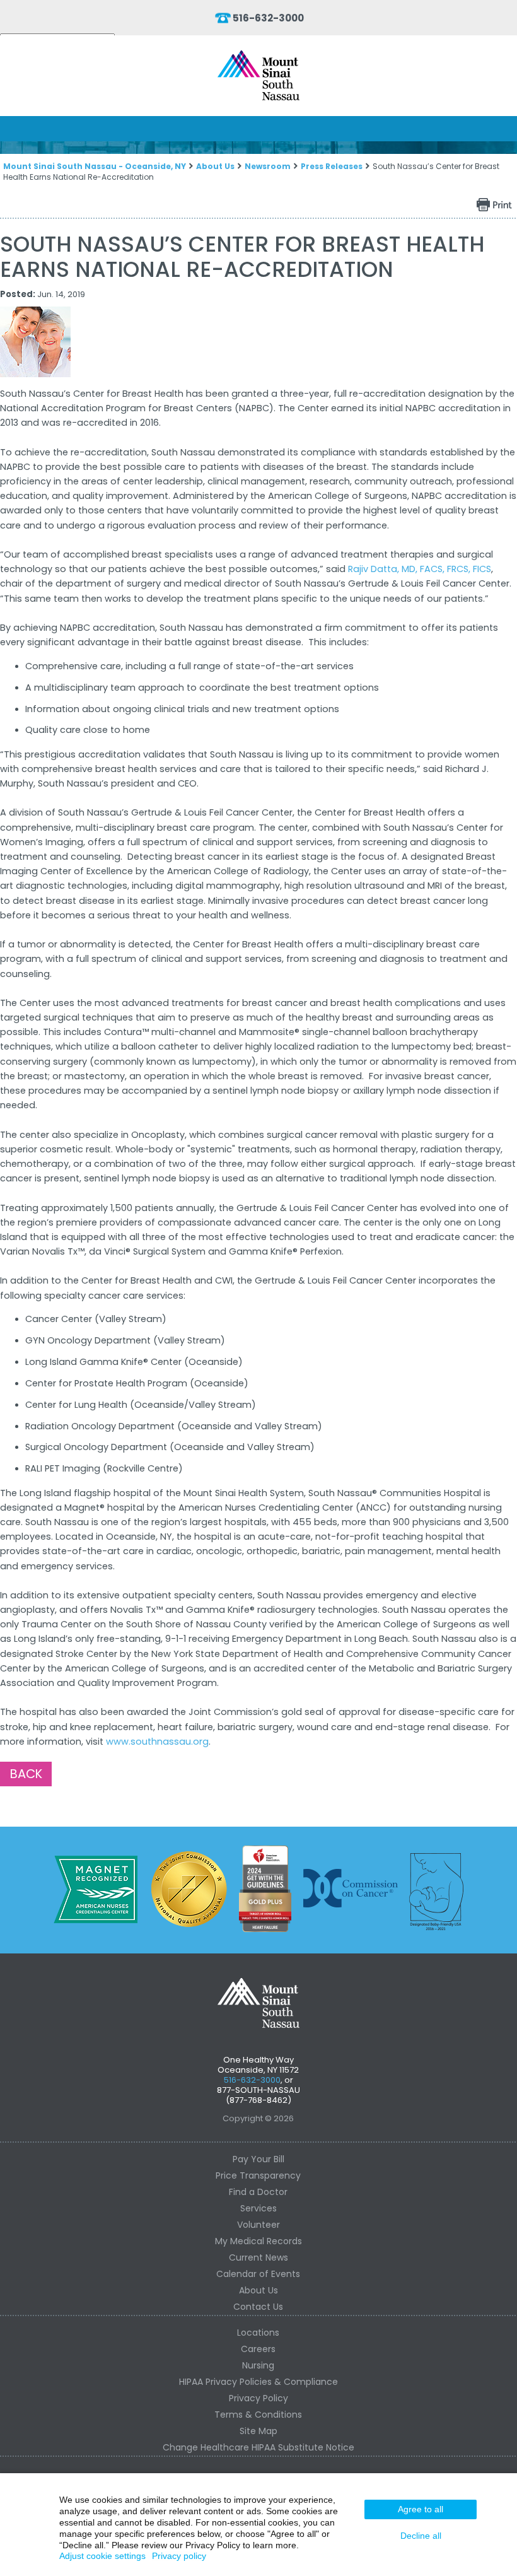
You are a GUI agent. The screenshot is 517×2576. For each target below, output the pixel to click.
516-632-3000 (268, 18)
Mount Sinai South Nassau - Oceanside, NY (95, 166)
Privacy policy (179, 2556)
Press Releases (332, 166)
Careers (258, 2349)
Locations (258, 2333)
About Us (215, 166)
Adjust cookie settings (102, 2556)
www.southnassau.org (157, 1742)
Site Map (258, 2431)
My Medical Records (258, 2241)
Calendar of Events (258, 2274)
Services (258, 2208)
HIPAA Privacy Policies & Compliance (258, 2382)
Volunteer (258, 2225)
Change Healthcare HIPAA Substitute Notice (258, 2447)
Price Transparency (258, 2175)
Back (26, 1774)
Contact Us (258, 2307)
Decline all (421, 2536)
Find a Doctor (258, 2192)
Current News (258, 2257)
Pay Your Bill (258, 2159)
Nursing (258, 2365)
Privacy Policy (258, 2398)
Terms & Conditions (258, 2415)
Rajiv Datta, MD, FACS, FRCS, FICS (420, 569)
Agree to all (421, 2509)
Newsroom (268, 166)
